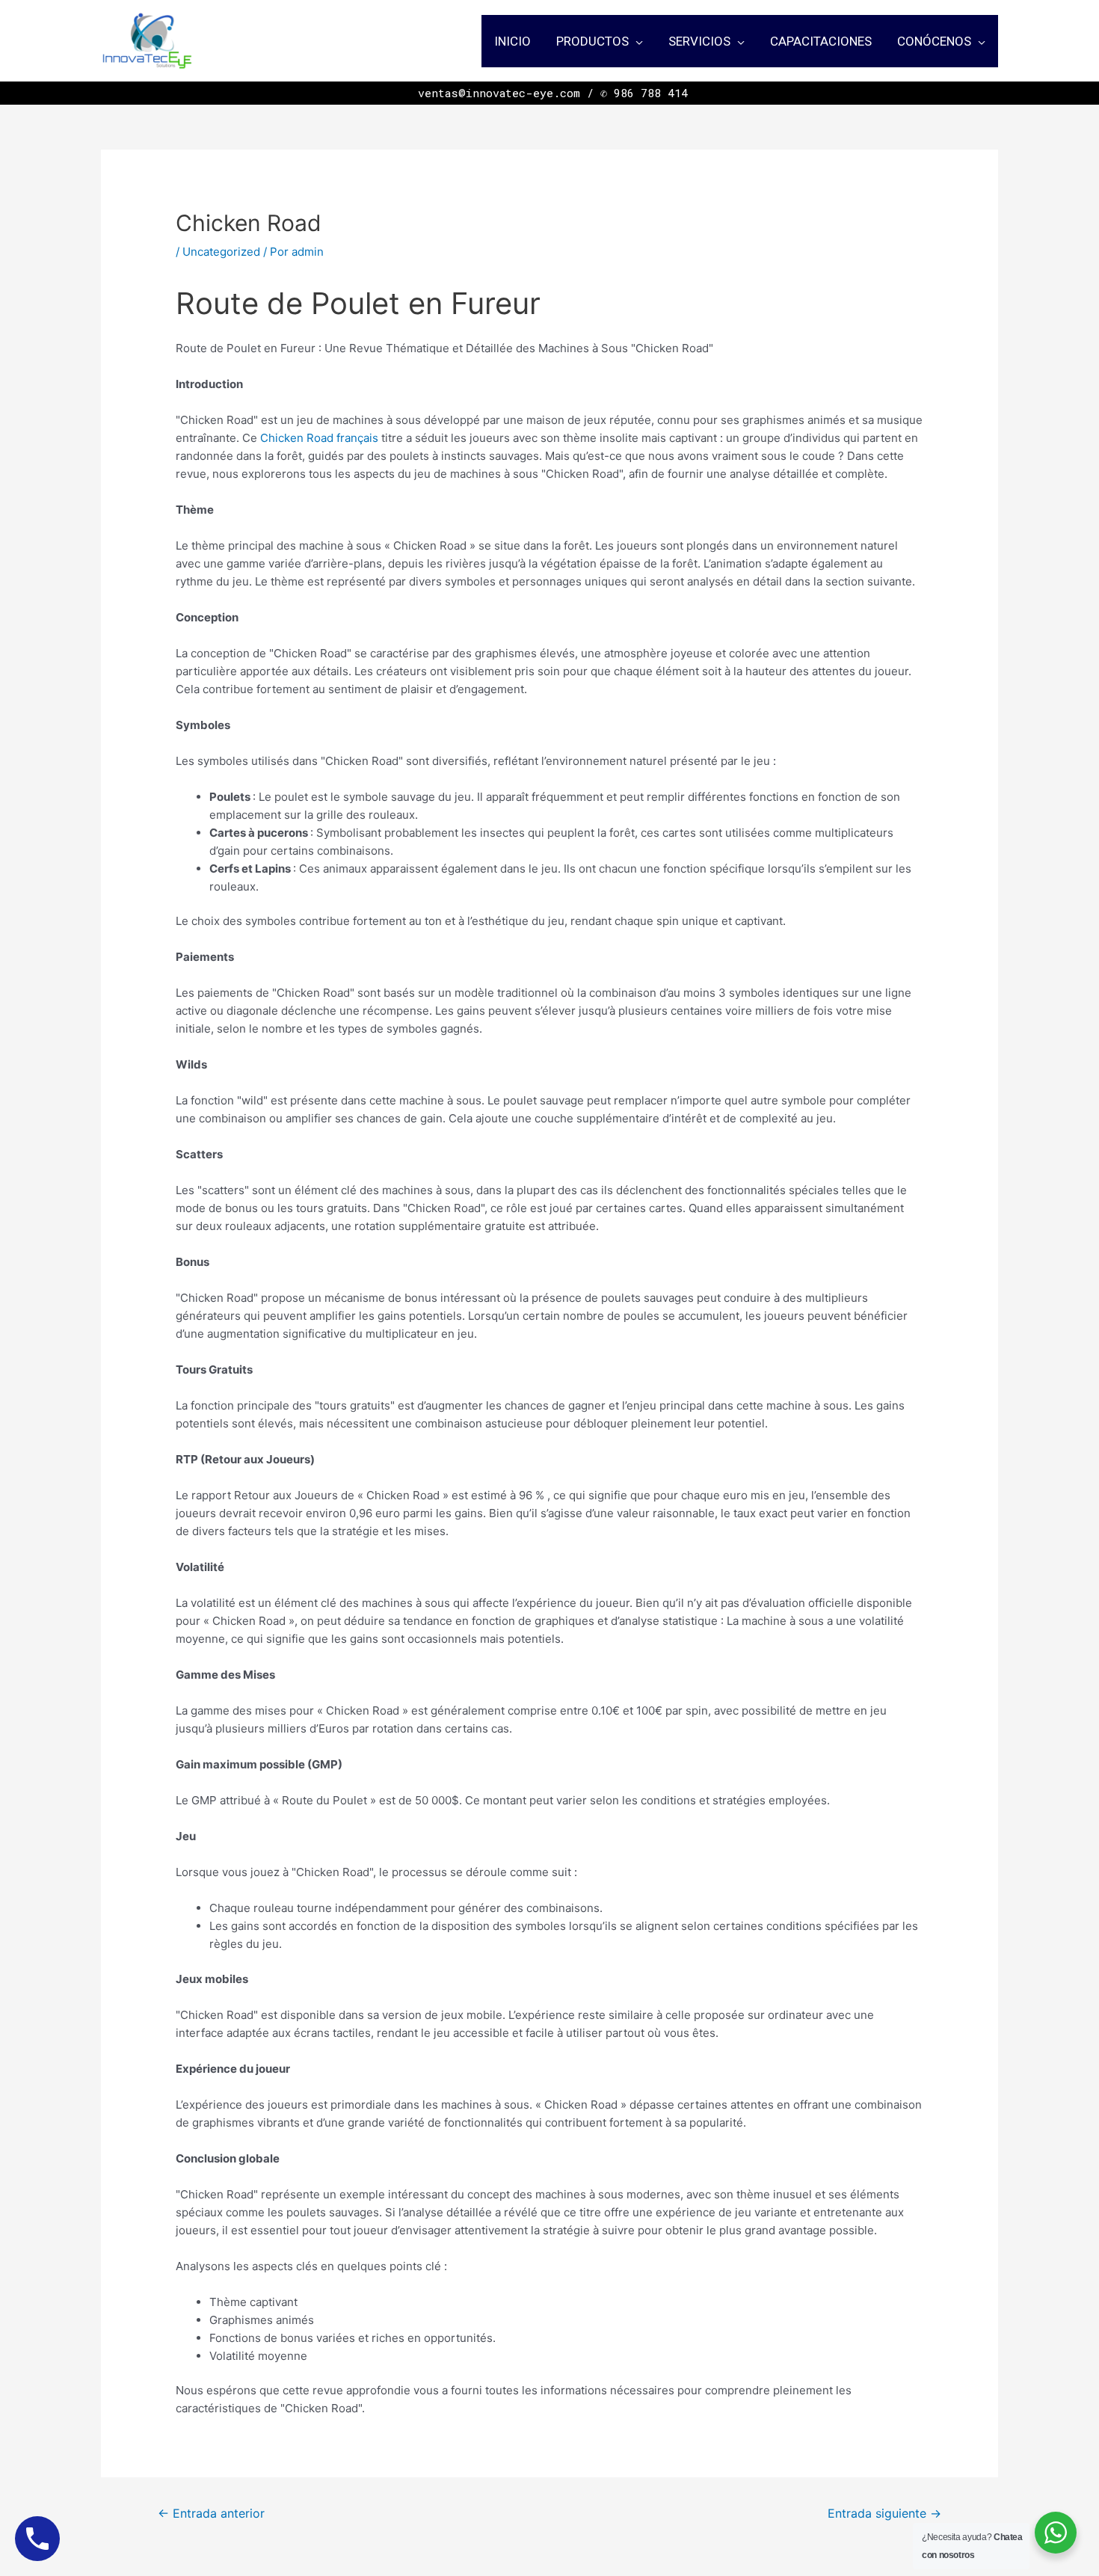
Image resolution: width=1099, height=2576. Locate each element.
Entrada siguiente (884, 2514)
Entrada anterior (211, 2514)
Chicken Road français (319, 438)
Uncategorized (221, 252)
